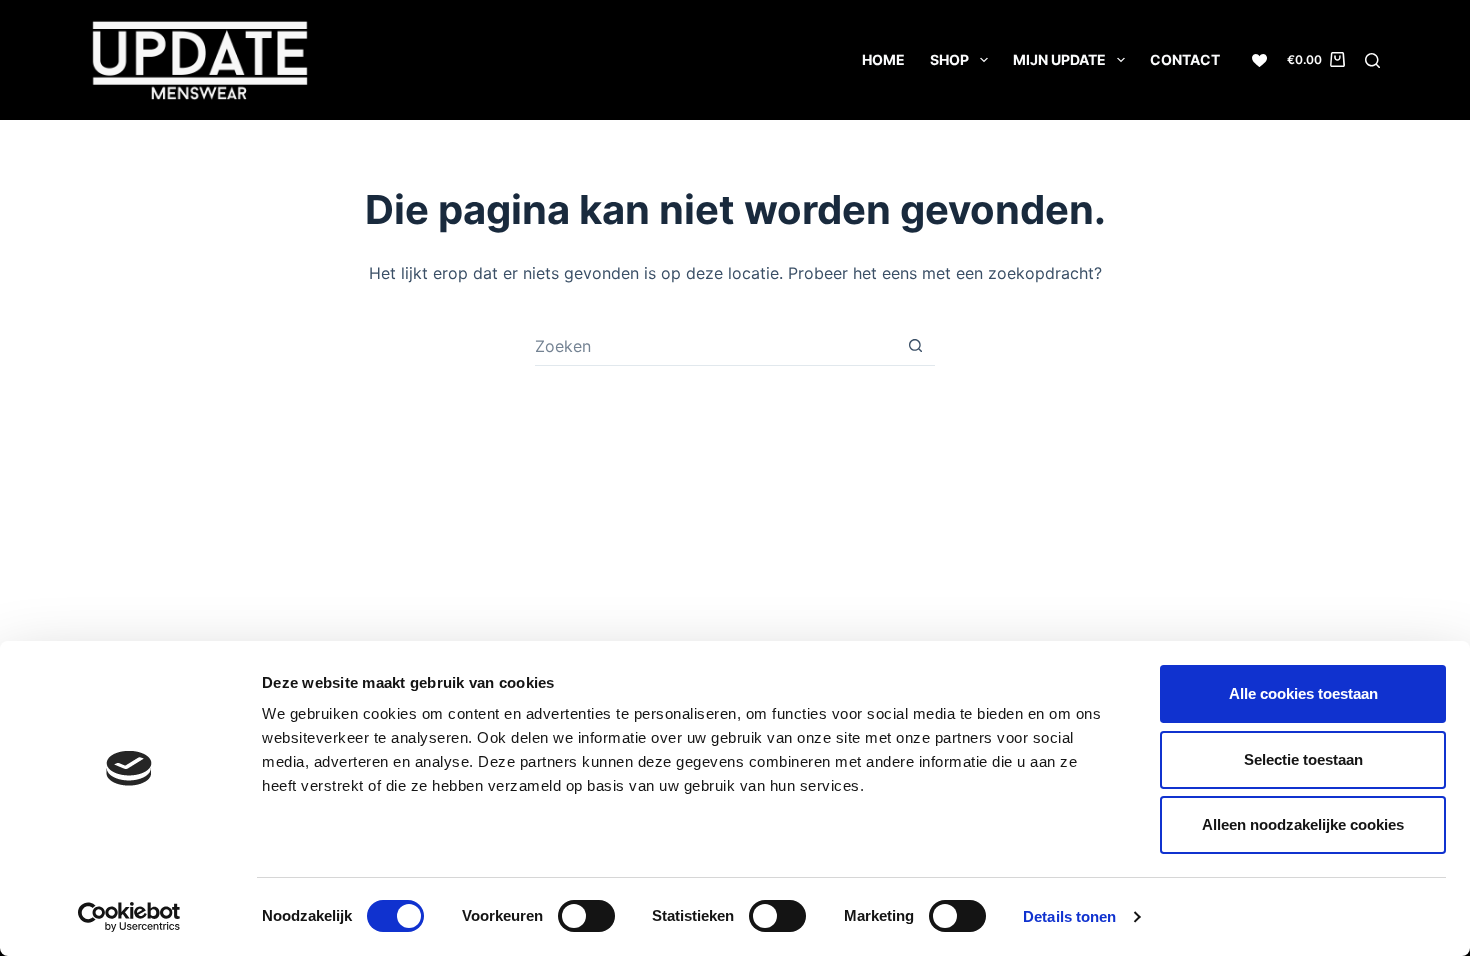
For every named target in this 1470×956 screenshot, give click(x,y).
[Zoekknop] (915, 346)
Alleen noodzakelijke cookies (1303, 824)
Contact (1185, 59)
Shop (949, 59)
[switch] (586, 916)
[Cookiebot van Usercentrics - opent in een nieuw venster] (129, 917)
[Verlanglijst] (1259, 60)
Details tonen (1069, 916)
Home (883, 59)
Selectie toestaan (1303, 759)
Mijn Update (1059, 59)
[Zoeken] (1372, 60)
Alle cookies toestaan (1303, 693)
